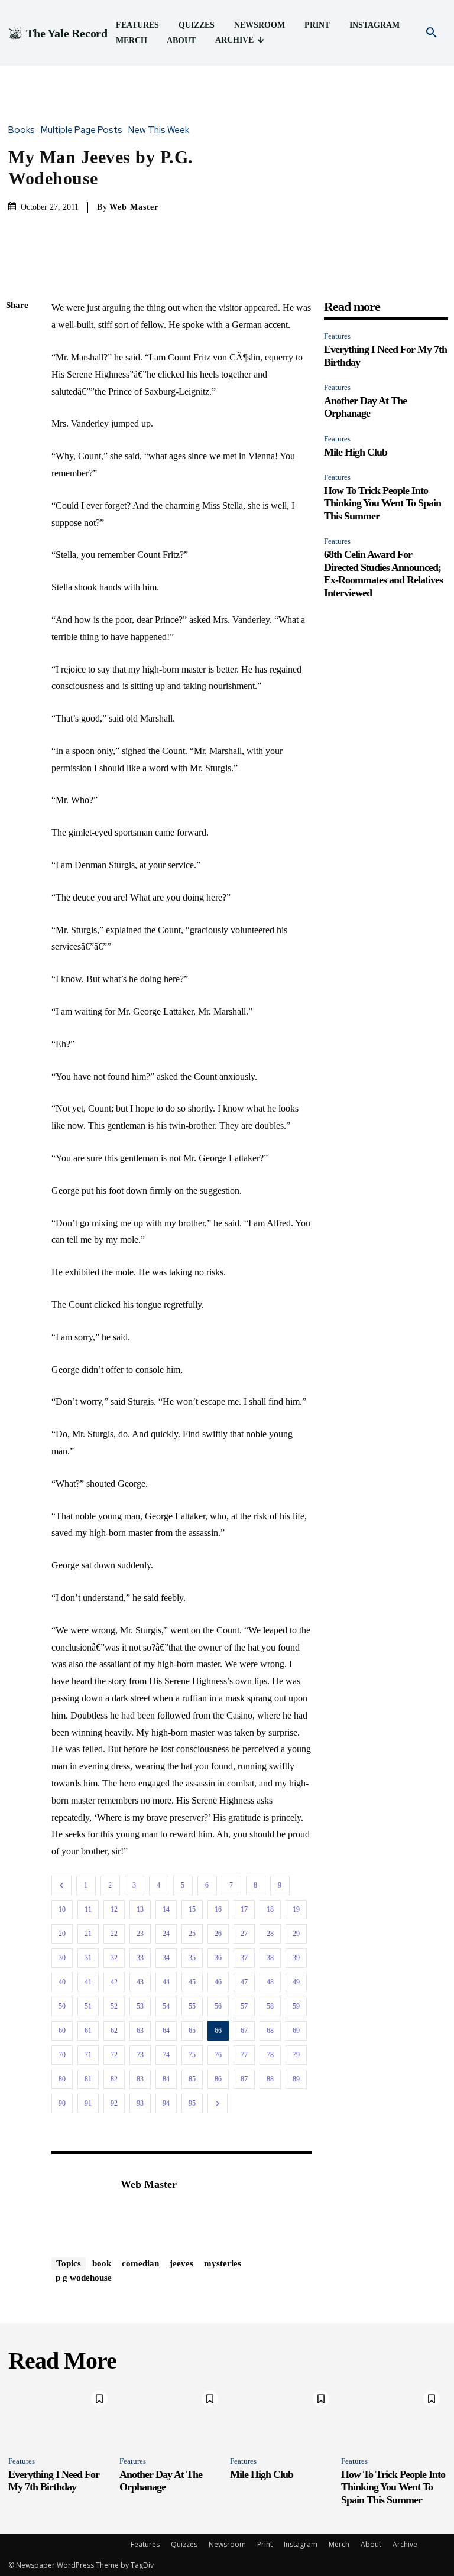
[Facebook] (18, 334)
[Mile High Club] (283, 2416)
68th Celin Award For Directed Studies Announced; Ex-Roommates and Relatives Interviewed (383, 574)
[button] (432, 33)
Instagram (301, 2544)
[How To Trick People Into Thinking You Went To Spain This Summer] (394, 2416)
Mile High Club (356, 452)
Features (337, 336)
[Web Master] (80, 2203)
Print (265, 2544)
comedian (140, 2263)
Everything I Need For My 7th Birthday (54, 2481)
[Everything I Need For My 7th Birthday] (61, 2416)
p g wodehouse (84, 2278)
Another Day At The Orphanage (365, 407)
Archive (405, 2544)
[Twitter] (18, 362)
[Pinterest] (18, 389)
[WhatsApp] (18, 417)
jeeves (181, 2263)
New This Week (159, 130)
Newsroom (227, 2544)
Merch (339, 2544)
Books (22, 130)
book (102, 2263)
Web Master (134, 207)
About (371, 2544)
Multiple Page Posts (82, 130)
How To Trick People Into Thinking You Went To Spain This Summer (382, 503)
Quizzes (184, 2544)
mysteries (223, 2263)
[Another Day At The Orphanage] (172, 2416)
